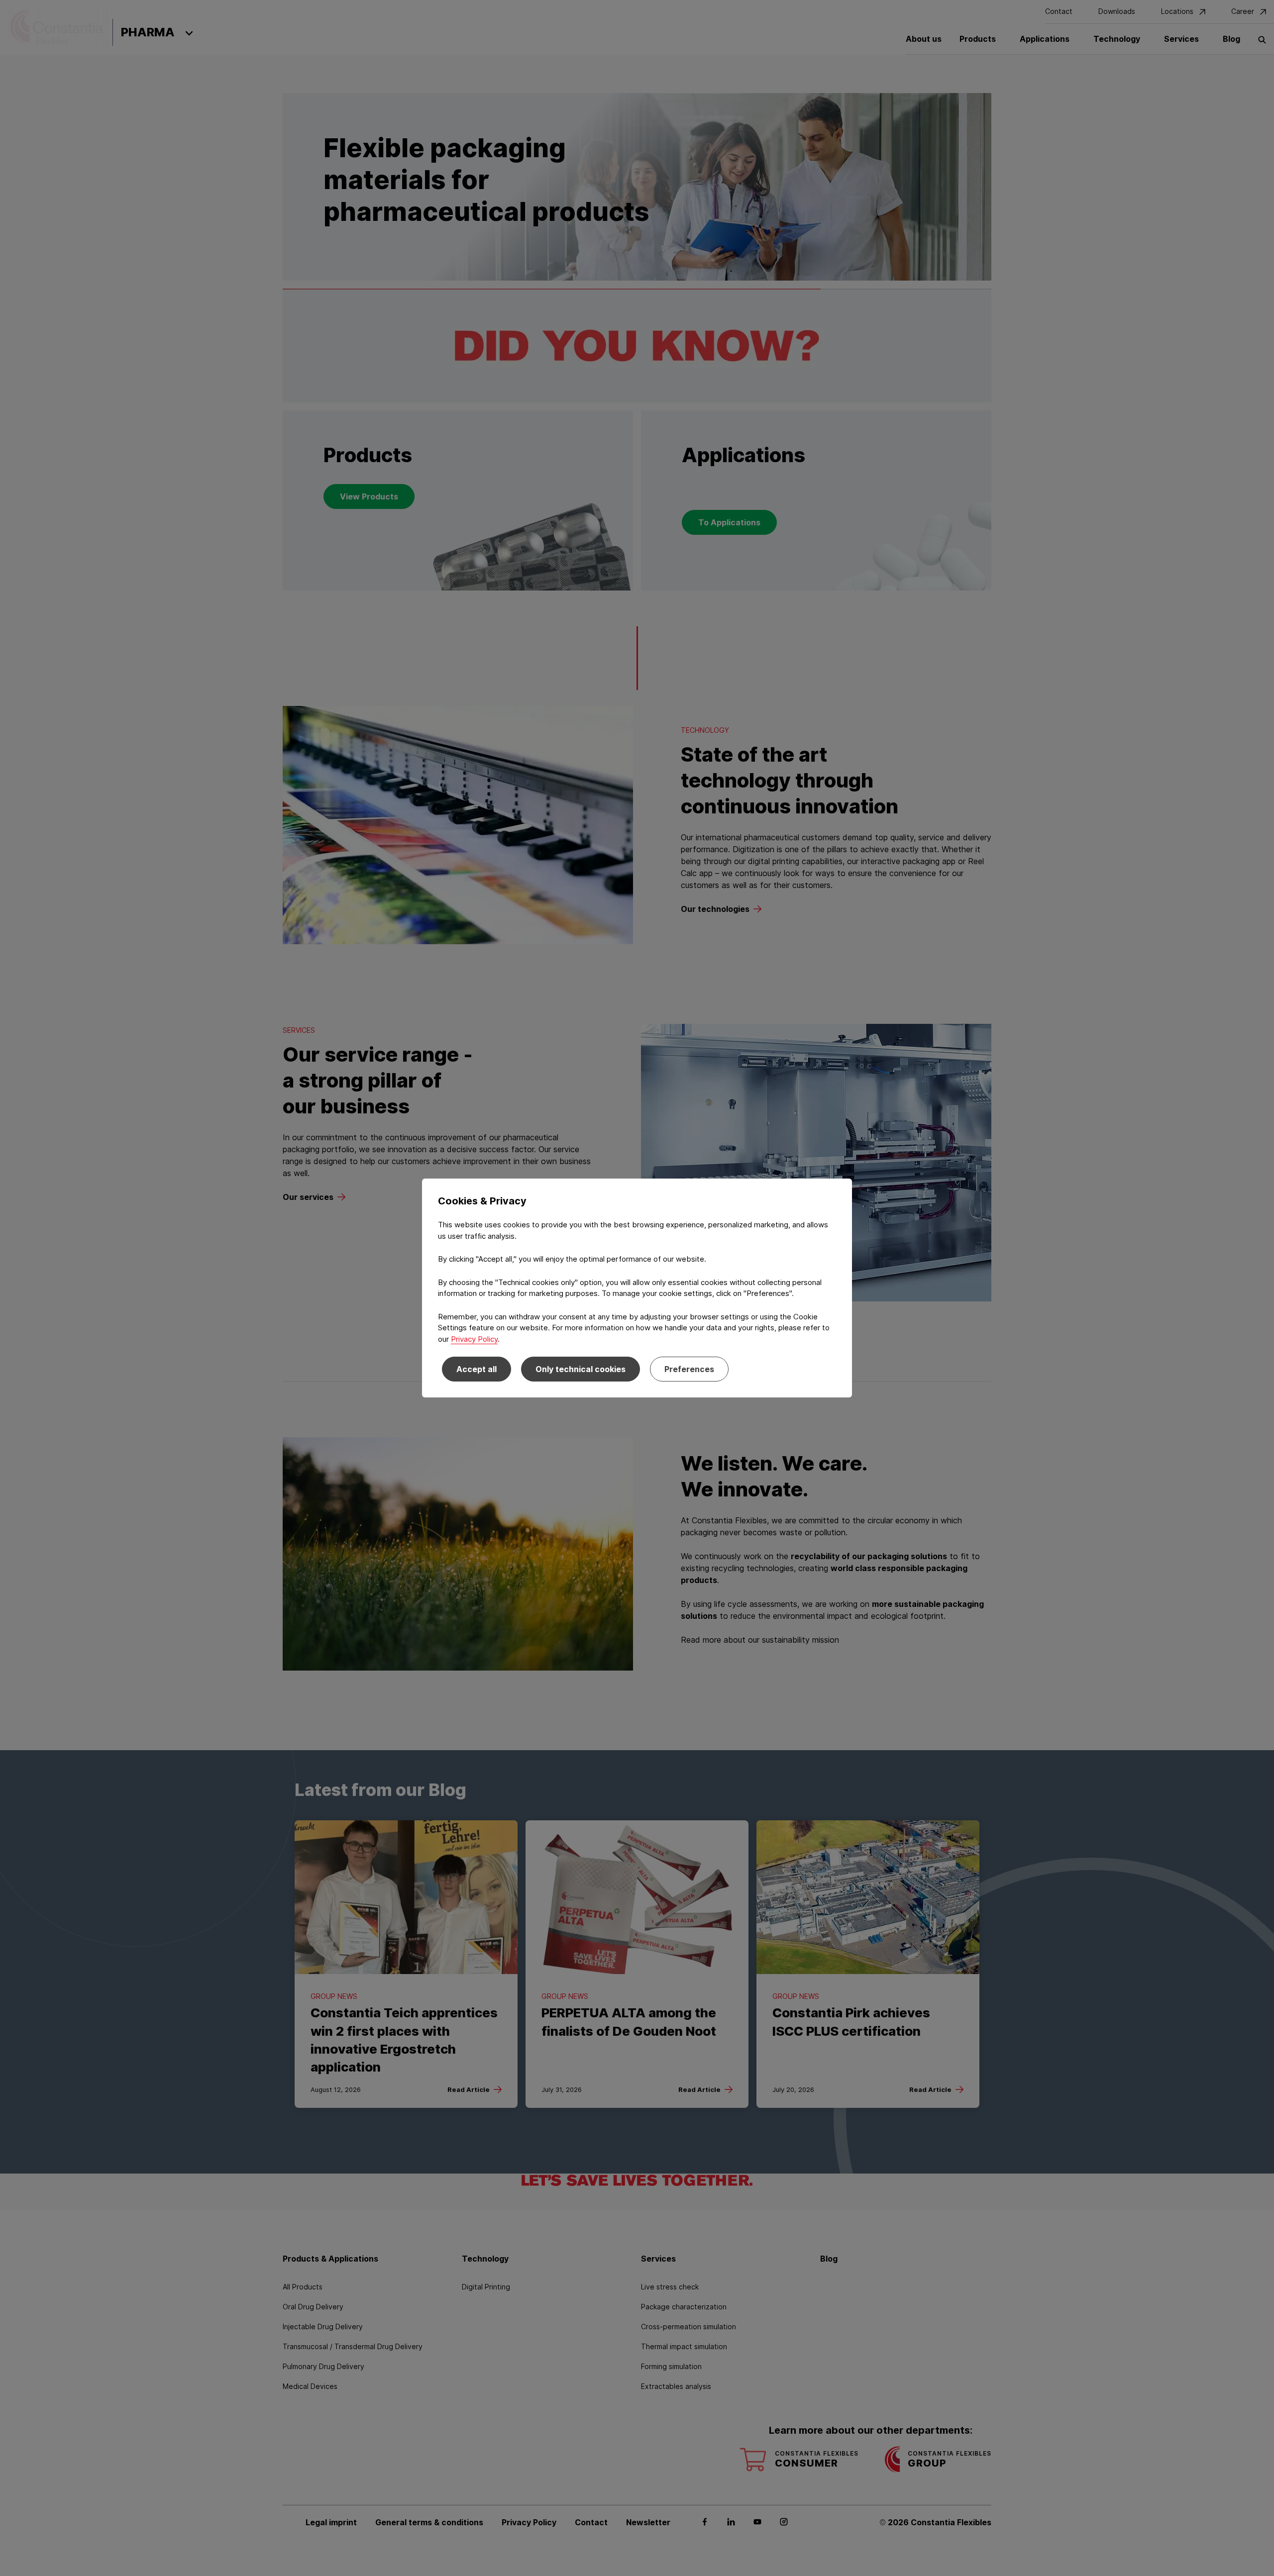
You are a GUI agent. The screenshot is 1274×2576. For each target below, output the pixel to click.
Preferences (689, 1369)
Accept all (477, 1369)
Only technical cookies (581, 1369)
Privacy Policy (474, 1339)
